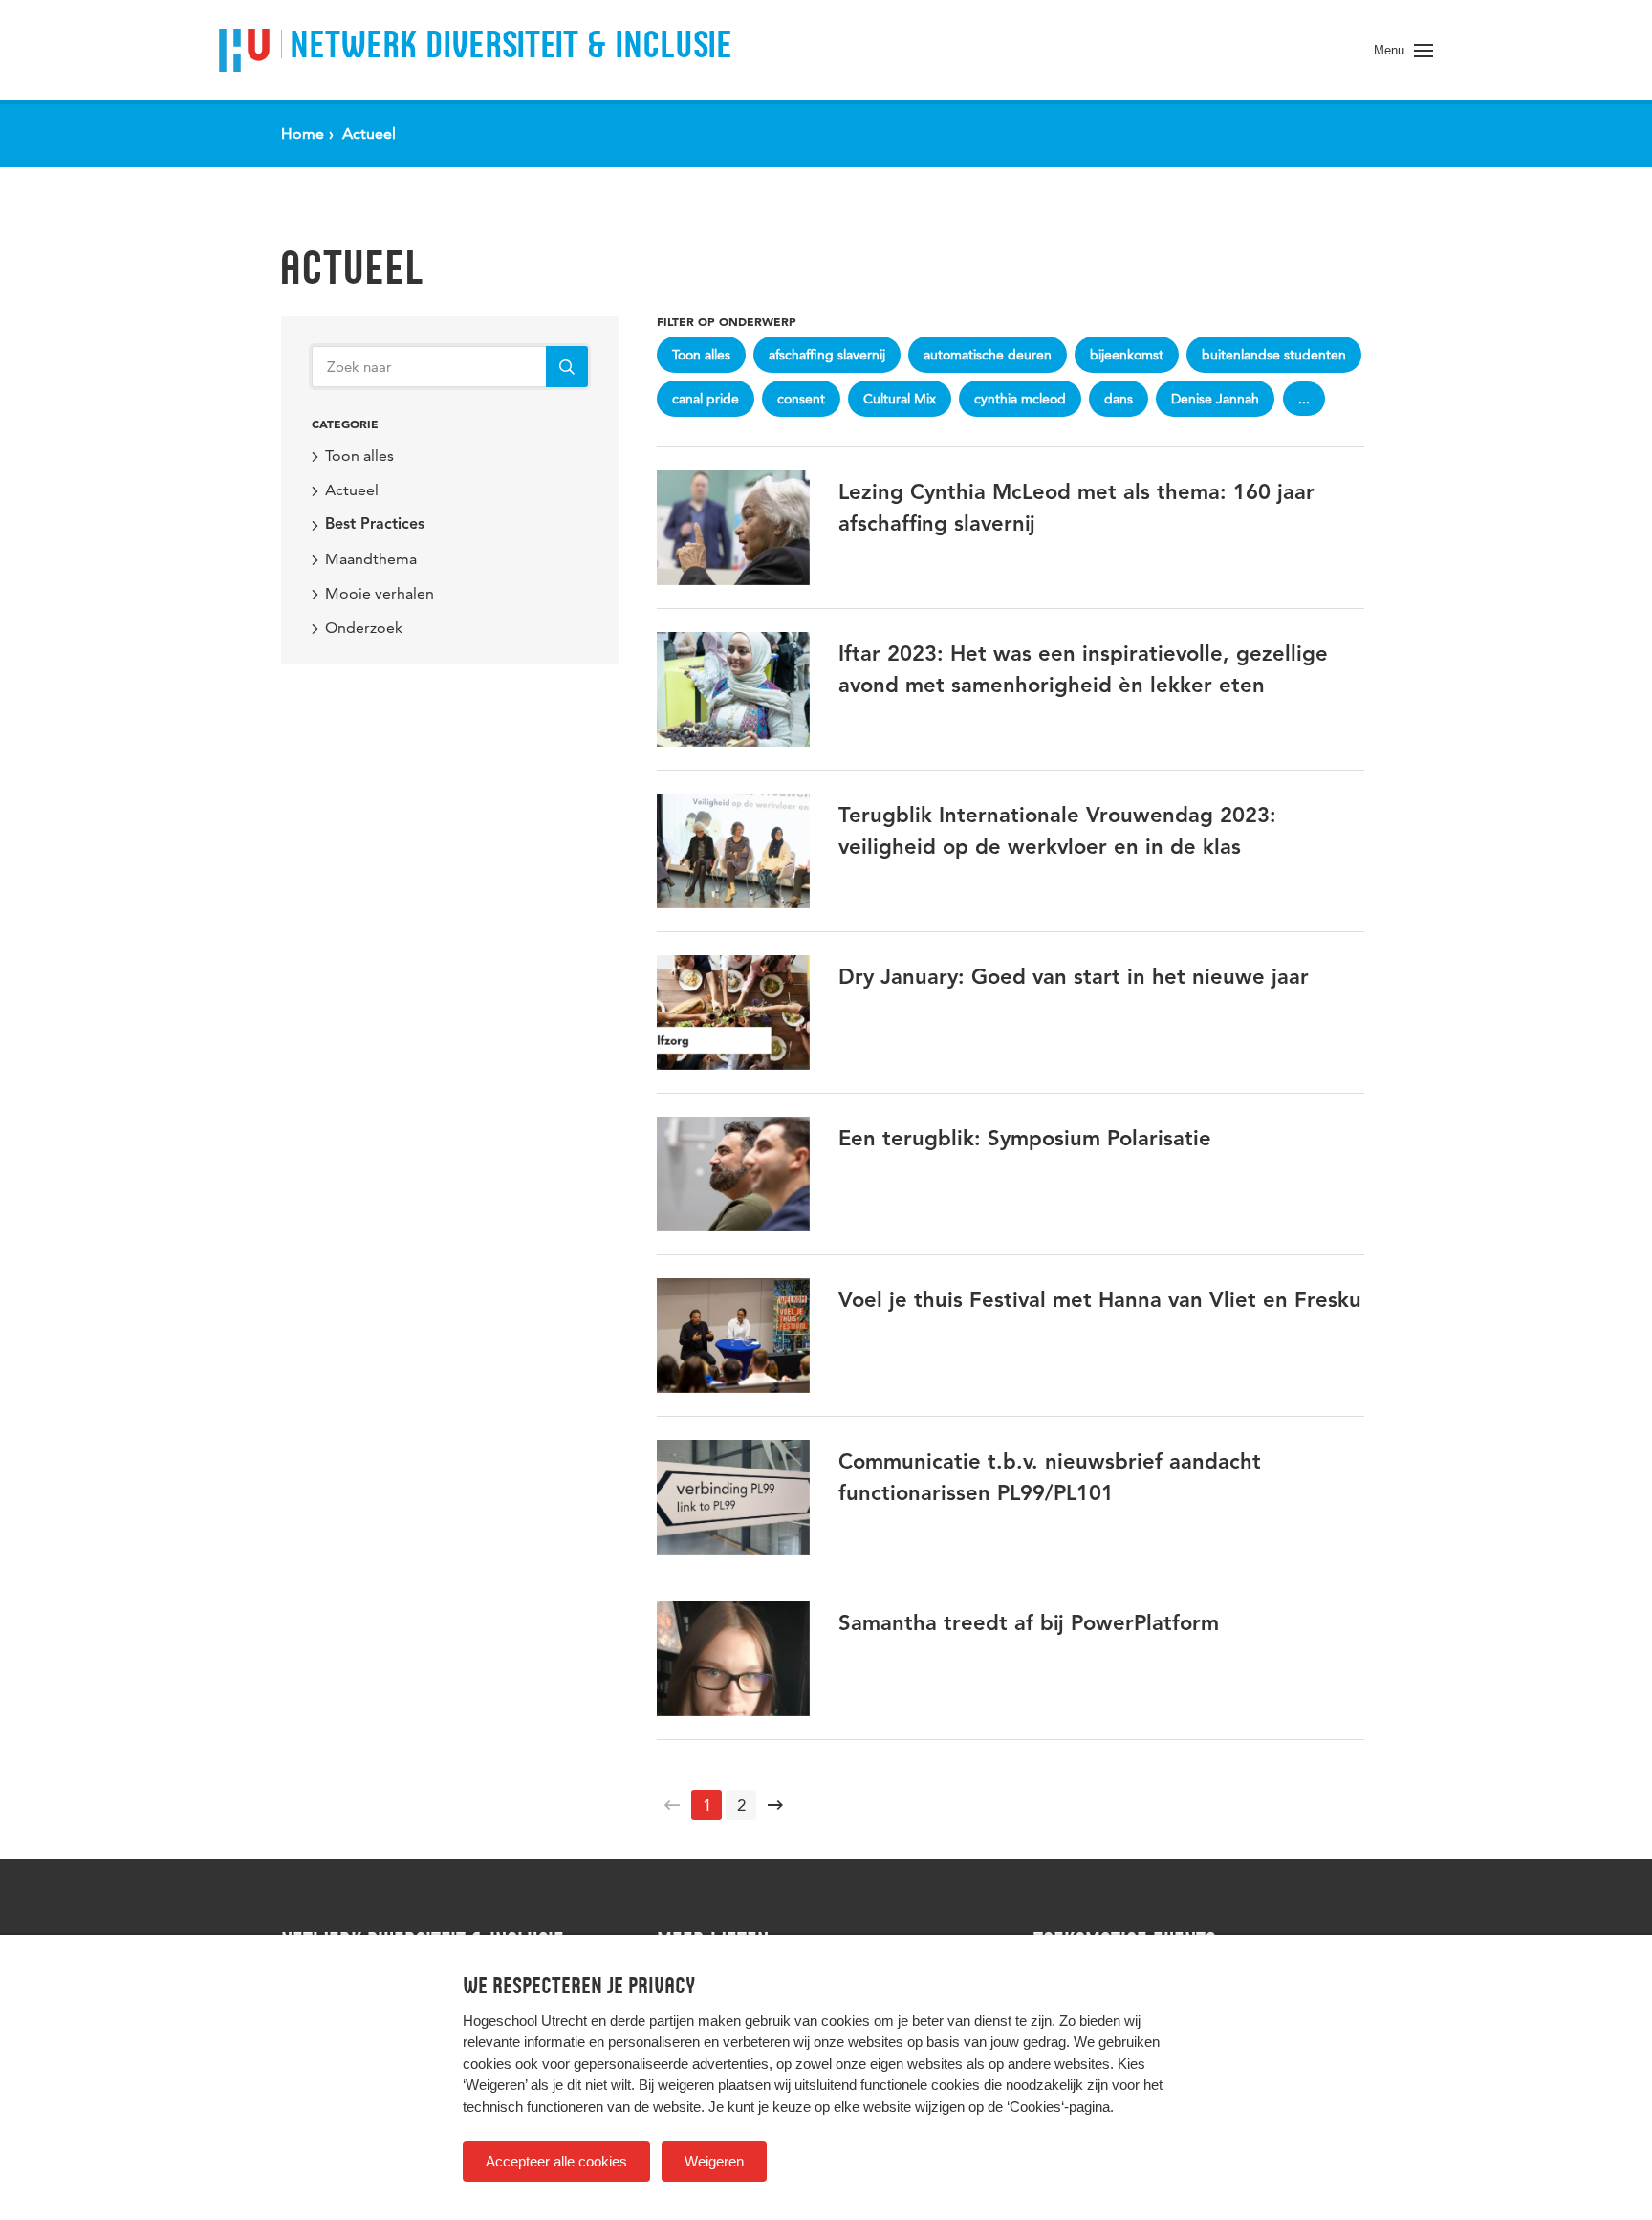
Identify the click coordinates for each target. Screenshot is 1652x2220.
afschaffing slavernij (827, 355)
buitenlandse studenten (1274, 355)
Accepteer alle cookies (556, 2161)
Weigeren (714, 2161)
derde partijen (652, 2021)
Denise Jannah (1215, 399)
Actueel (351, 268)
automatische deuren (988, 355)
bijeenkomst (1127, 355)
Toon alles (359, 456)
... (1304, 399)
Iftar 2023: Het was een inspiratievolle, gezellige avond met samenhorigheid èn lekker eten (1083, 671)
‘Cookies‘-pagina (1058, 2107)
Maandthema (371, 559)
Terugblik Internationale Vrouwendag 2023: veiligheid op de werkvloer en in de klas (1057, 832)
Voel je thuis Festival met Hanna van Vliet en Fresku (1100, 1301)
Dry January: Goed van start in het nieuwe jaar (1074, 978)
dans (1119, 399)
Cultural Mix (900, 399)
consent (801, 399)
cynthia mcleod (1020, 399)
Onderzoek (364, 628)
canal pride (706, 399)
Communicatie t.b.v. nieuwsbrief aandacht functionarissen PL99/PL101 (1050, 1479)
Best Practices (375, 525)
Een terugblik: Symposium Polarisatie (1025, 1140)
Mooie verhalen (380, 593)
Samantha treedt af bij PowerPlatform (1029, 1624)
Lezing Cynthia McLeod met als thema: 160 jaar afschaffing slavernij (1076, 509)
